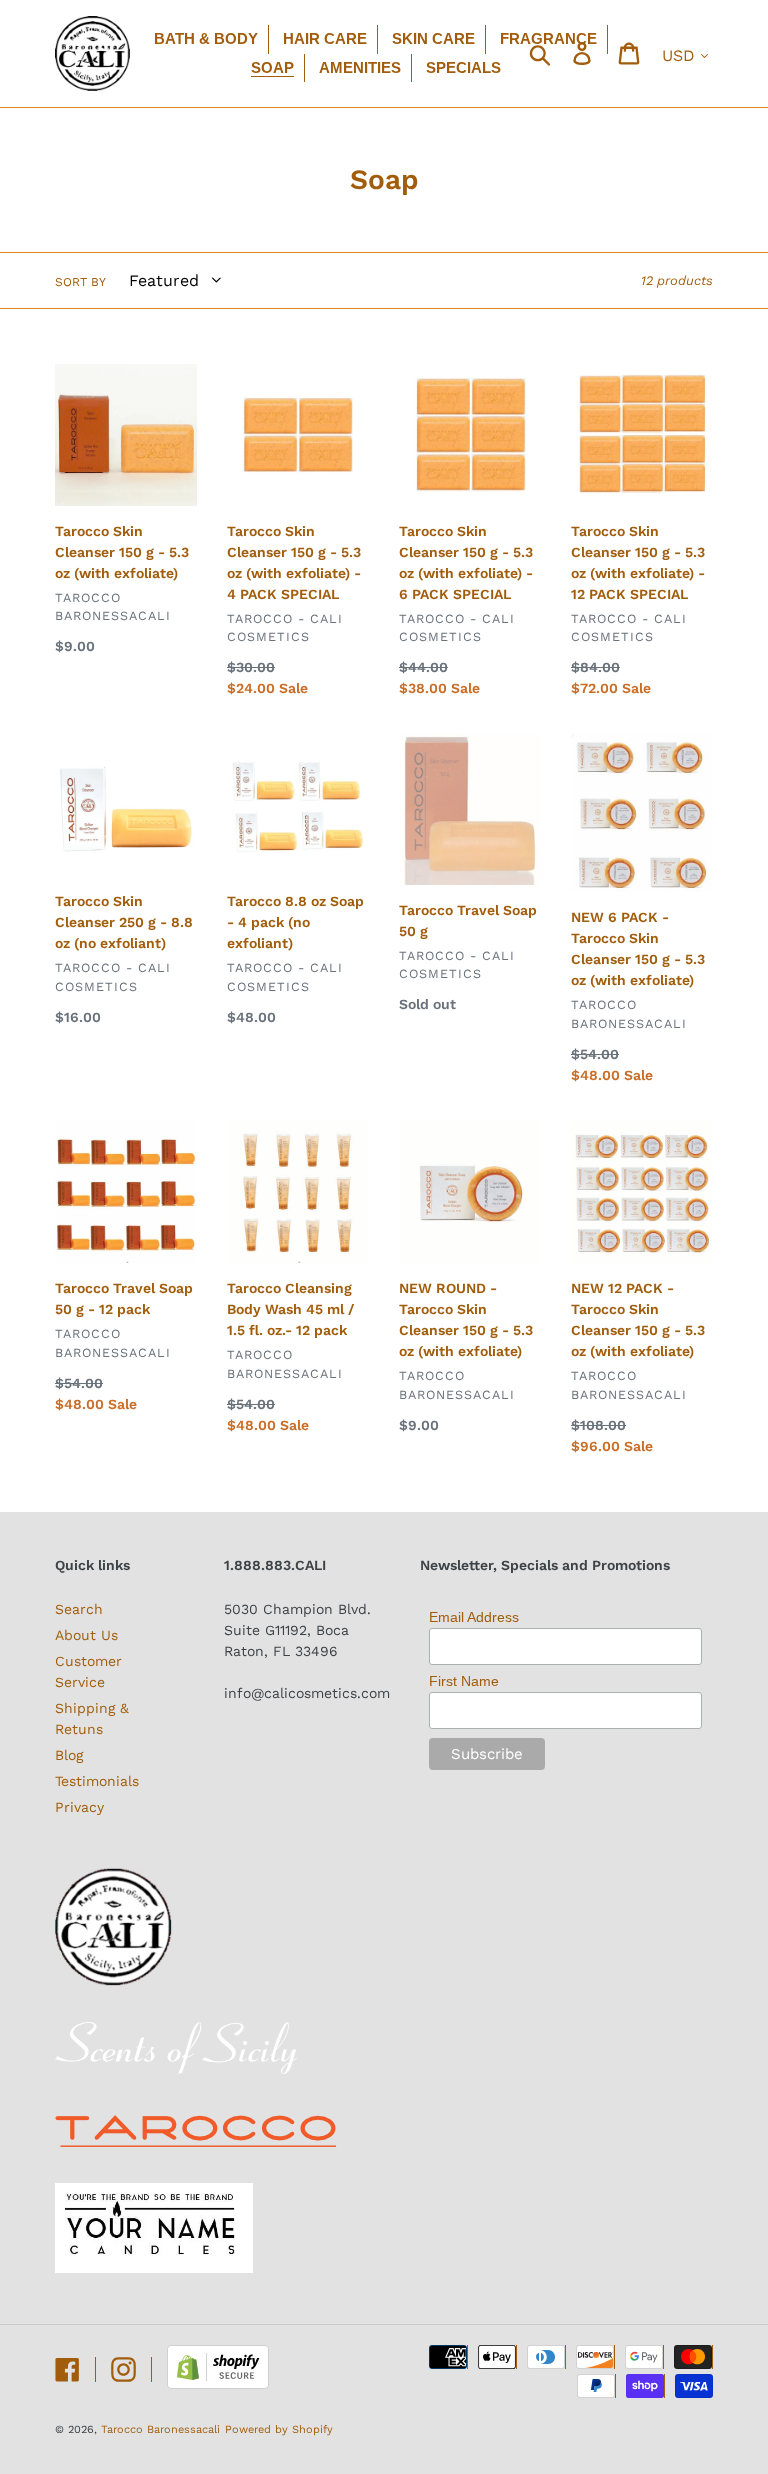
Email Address (474, 1617)
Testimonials (97, 1781)
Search (79, 1609)
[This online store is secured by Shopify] (218, 2384)
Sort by (80, 282)
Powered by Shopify (279, 2429)
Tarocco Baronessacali (160, 2429)
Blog (69, 1755)
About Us (86, 1635)
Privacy (79, 1807)
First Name (464, 1681)
